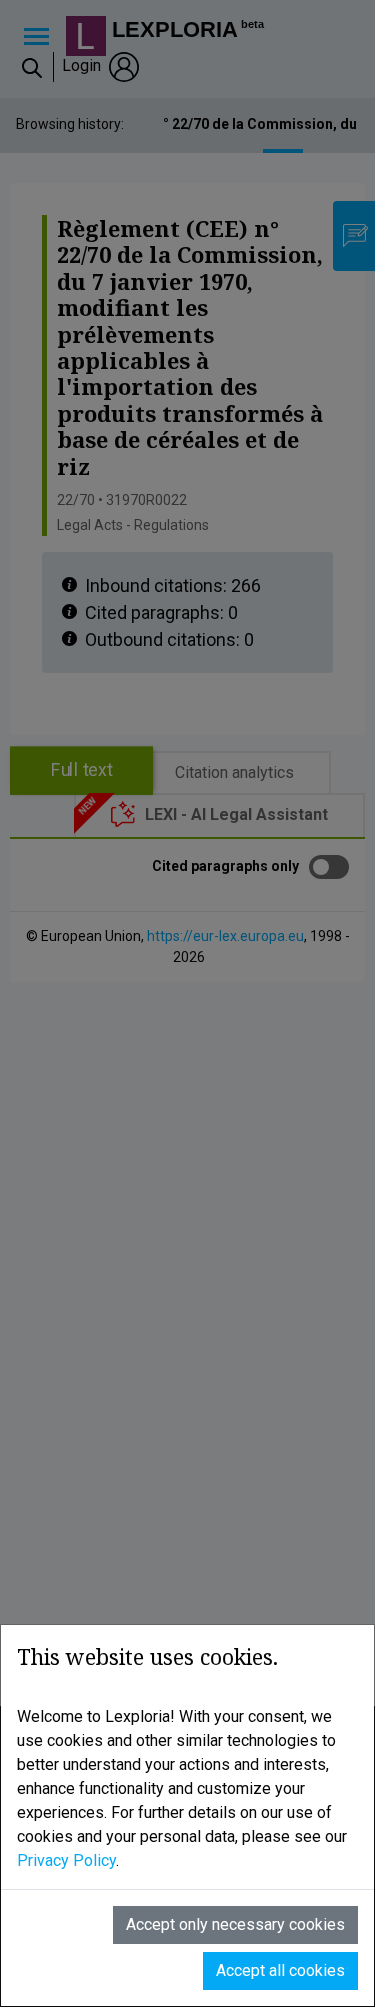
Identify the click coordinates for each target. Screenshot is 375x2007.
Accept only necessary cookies (235, 1924)
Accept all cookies (280, 1970)
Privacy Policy (66, 1860)
